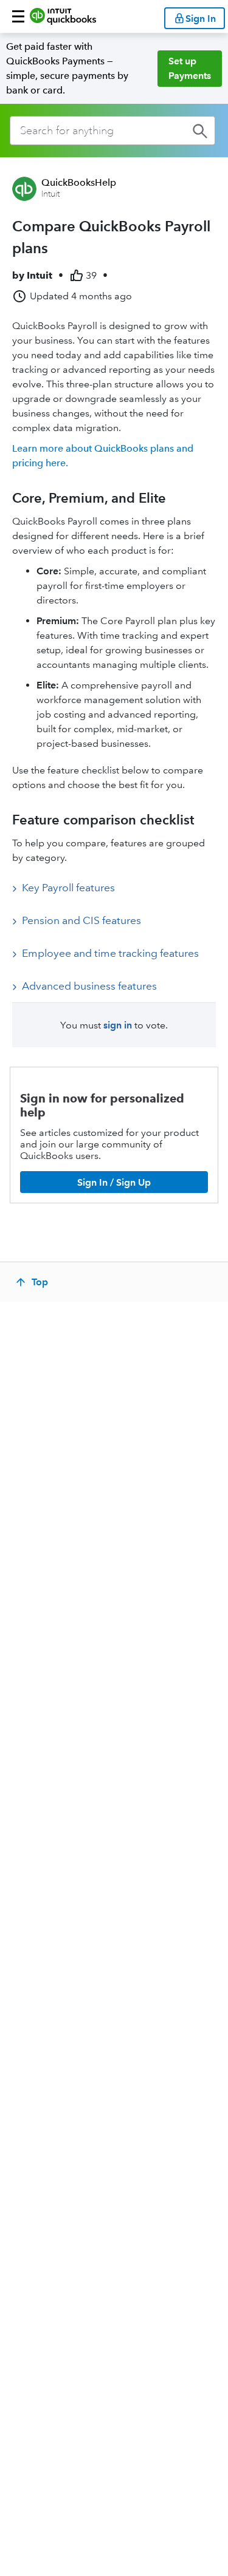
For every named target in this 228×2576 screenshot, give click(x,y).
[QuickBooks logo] (63, 16)
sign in (118, 1025)
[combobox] (112, 131)
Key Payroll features (68, 888)
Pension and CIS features (81, 920)
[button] (18, 16)
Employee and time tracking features (110, 953)
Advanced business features (89, 986)
